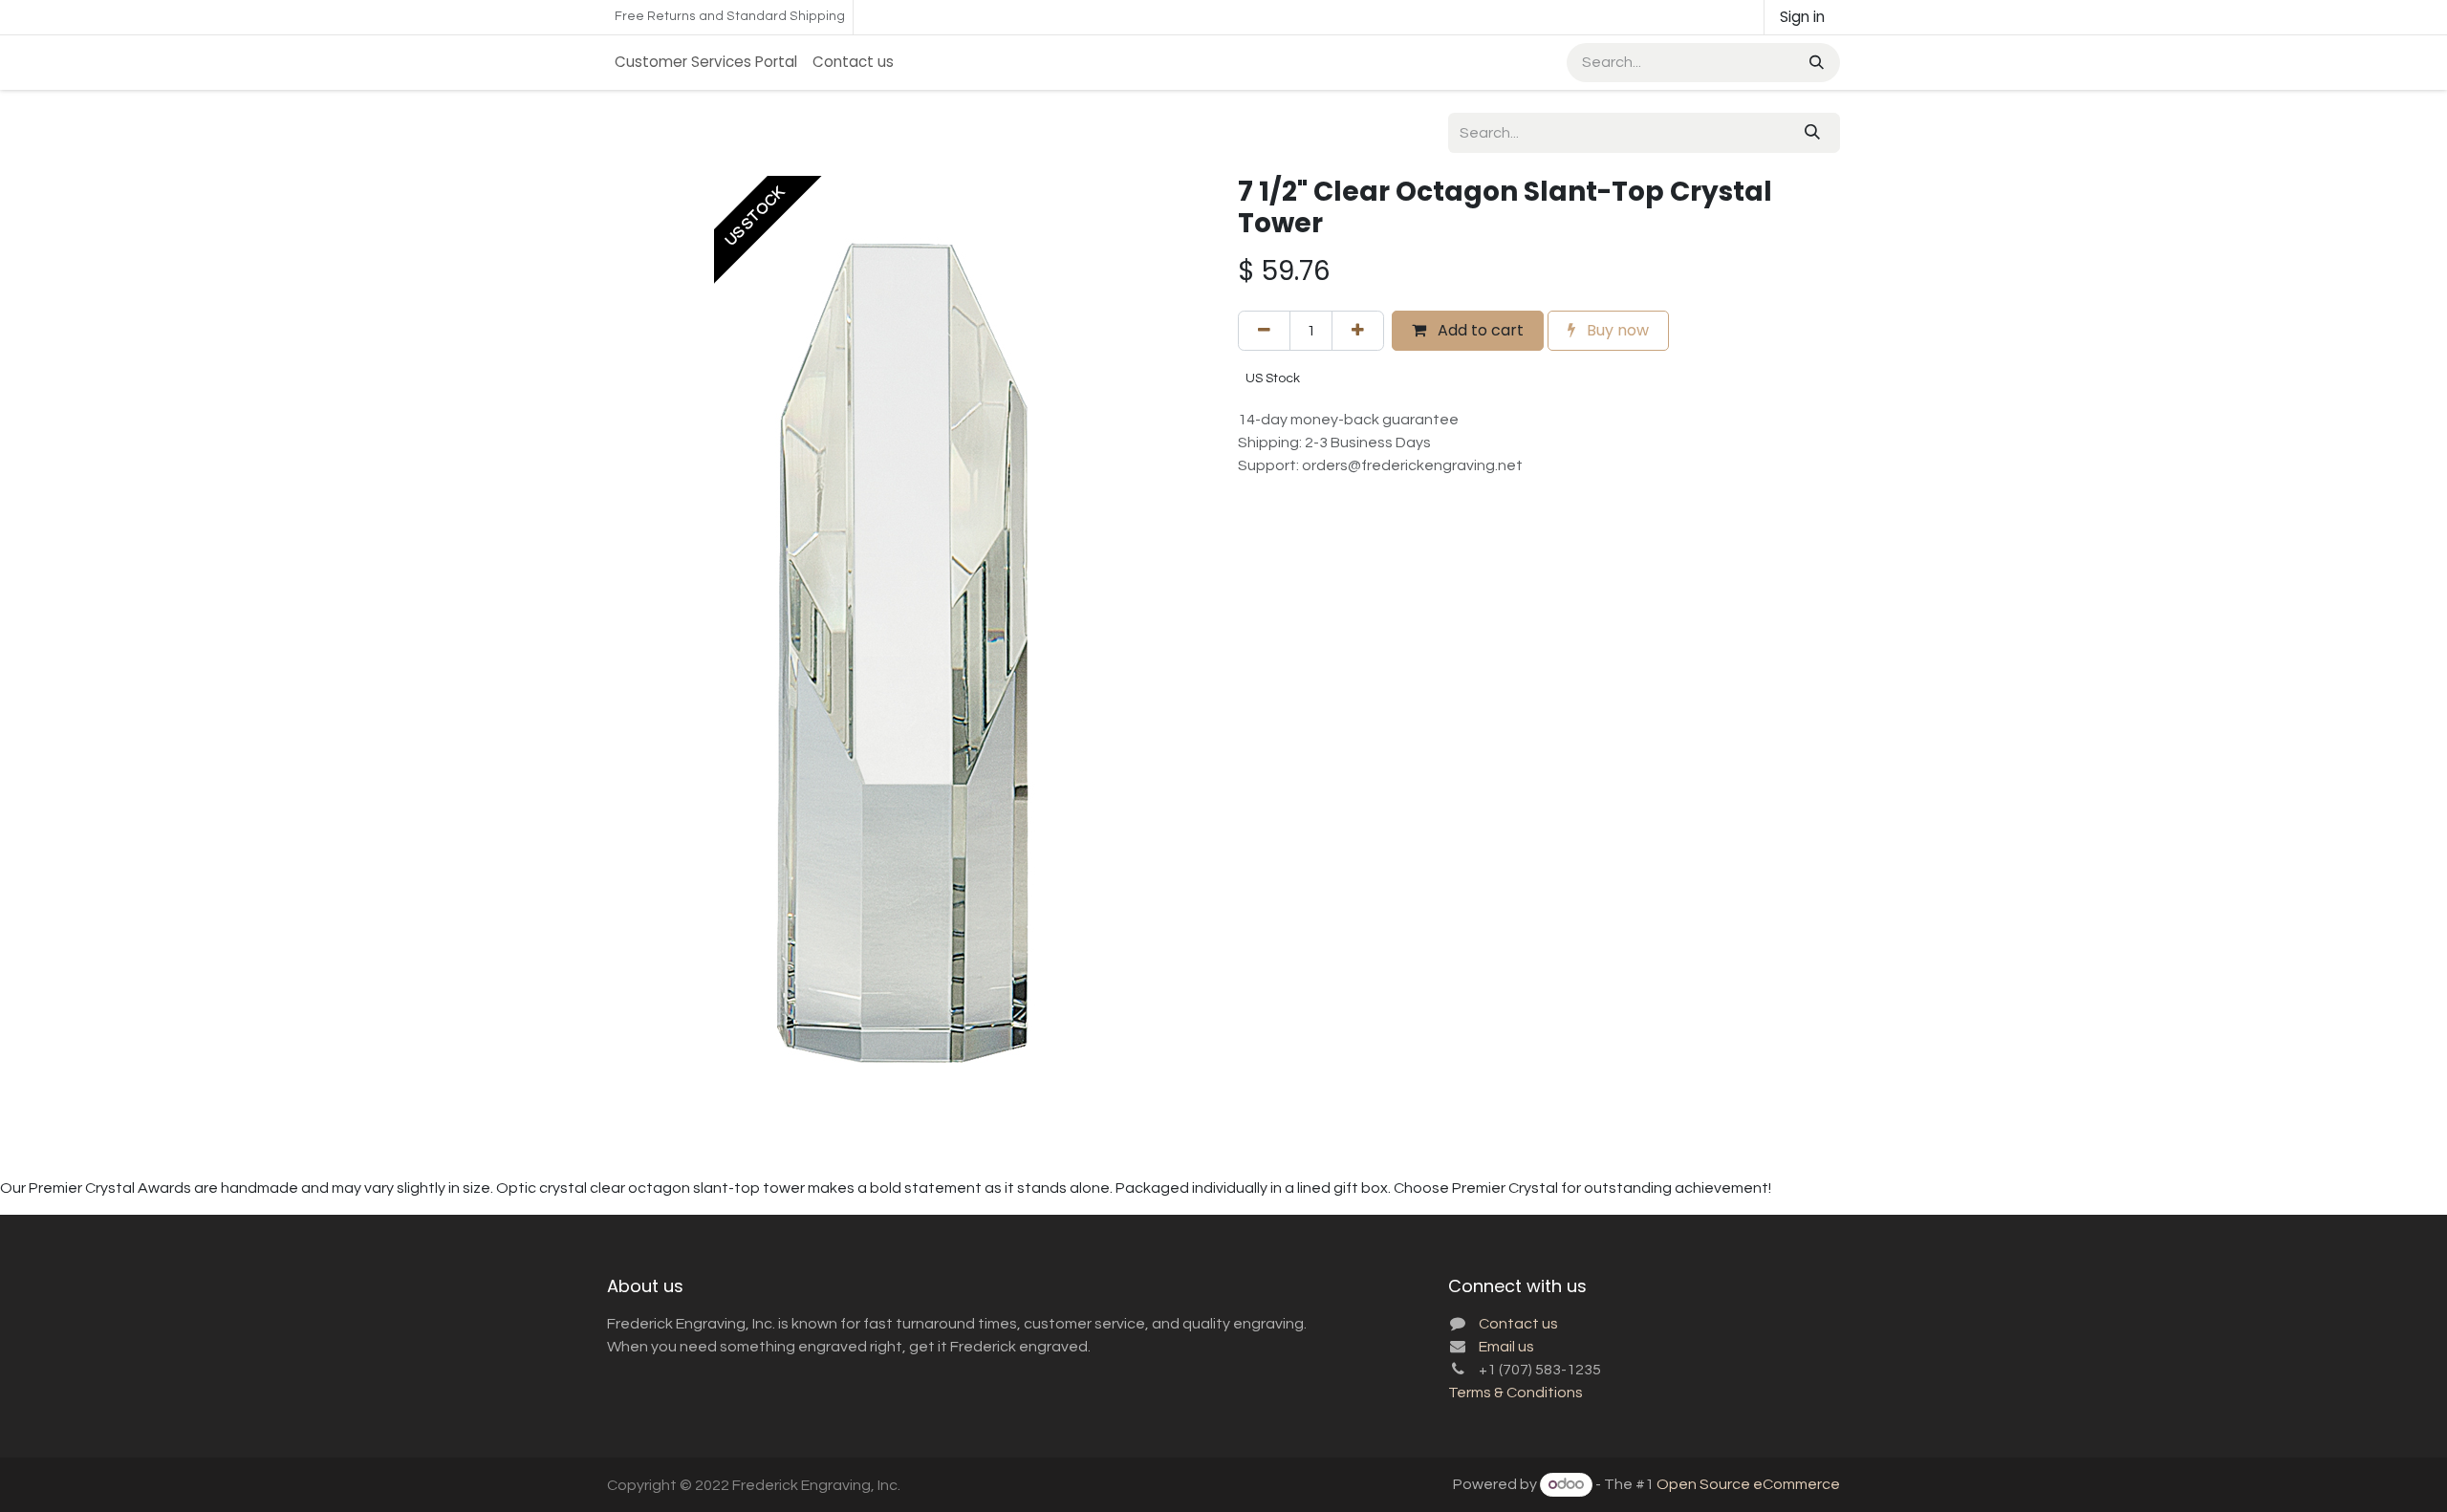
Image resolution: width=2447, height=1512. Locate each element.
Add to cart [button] (1479, 330)
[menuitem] (706, 63)
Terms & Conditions (1516, 1393)
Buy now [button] (1616, 330)
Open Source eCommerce (1748, 1484)
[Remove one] (1264, 331)
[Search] (1815, 63)
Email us (1506, 1347)
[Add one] (1358, 331)
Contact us (1518, 1324)
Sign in (1802, 17)
